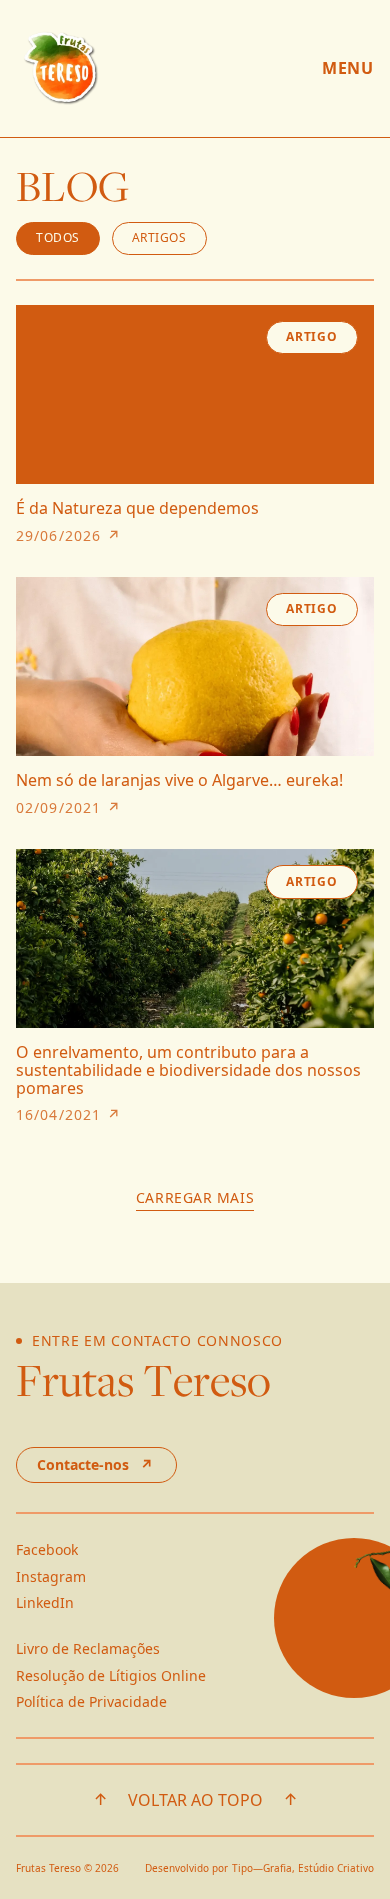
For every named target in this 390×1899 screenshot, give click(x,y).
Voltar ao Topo (195, 1800)
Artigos (159, 237)
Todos (57, 237)
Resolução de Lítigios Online (111, 1675)
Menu (348, 68)
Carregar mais (195, 1197)
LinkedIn (45, 1602)
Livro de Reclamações (88, 1648)
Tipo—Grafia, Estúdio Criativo (303, 1868)
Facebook (47, 1549)
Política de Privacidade (91, 1701)
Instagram (51, 1576)
